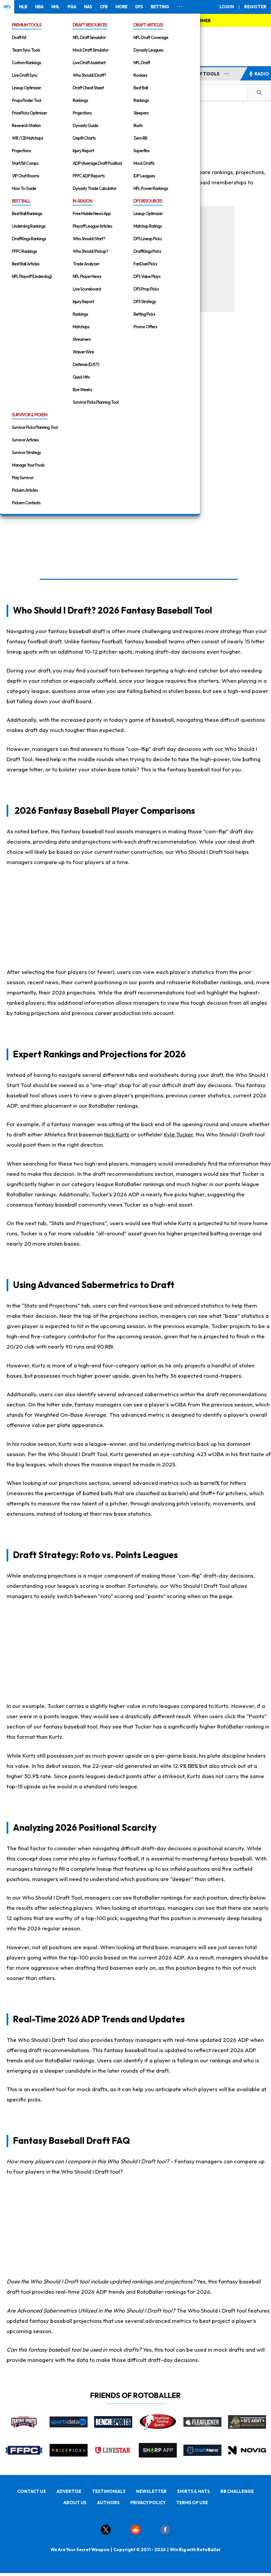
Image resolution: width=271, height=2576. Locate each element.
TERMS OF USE (192, 2503)
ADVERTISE (69, 2491)
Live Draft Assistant (89, 63)
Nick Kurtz (117, 1134)
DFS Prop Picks (146, 289)
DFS (139, 7)
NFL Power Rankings (151, 188)
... (227, 72)
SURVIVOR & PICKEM (30, 415)
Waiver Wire (83, 352)
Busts (138, 125)
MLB (23, 7)
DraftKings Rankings (29, 239)
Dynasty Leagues (148, 50)
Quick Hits (81, 377)
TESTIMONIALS (109, 2491)
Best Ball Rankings (27, 213)
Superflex (142, 151)
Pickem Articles (25, 490)
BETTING (160, 7)
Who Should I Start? (89, 239)
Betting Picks (144, 314)
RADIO (262, 74)
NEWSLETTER (151, 2491)
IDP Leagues (144, 176)
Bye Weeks (82, 390)
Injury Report (83, 151)
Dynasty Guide (85, 125)
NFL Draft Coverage (151, 37)
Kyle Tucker (178, 1134)
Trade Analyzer (86, 264)
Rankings (80, 100)
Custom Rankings (26, 63)
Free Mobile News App (92, 213)
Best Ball (141, 88)
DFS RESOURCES (148, 201)
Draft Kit (19, 37)
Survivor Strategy (26, 452)
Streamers (82, 339)
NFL (7, 7)
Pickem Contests (26, 503)
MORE (121, 7)
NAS (88, 7)
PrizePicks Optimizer (29, 113)
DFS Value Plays (147, 276)
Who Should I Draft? (89, 75)
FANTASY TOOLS (201, 74)
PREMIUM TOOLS (27, 25)
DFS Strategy (145, 301)
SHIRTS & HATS (194, 2491)
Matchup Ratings (148, 226)
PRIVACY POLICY (148, 2503)
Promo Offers (145, 327)
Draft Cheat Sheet (88, 88)
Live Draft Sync (25, 75)
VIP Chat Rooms (25, 176)
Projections (21, 151)
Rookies (140, 75)
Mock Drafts (144, 163)
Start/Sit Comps (25, 163)
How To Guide (24, 188)
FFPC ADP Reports (89, 176)
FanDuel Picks (145, 264)
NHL (55, 7)
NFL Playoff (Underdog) (32, 276)
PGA (72, 7)
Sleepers (141, 113)
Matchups (81, 327)
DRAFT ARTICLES (148, 25)
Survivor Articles (25, 440)
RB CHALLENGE (237, 2491)
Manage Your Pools (28, 465)
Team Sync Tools (26, 50)
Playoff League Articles (92, 226)
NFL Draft (142, 63)
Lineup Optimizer (26, 88)
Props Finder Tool (26, 100)
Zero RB (140, 138)
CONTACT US (32, 2491)
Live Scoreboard (87, 289)
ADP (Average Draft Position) (97, 163)
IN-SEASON (82, 201)
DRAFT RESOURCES (90, 25)
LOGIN (227, 7)
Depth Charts (84, 138)
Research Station (26, 125)
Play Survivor (23, 478)
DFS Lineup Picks (148, 239)
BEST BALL (21, 201)
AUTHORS (108, 2503)
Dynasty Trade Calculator (95, 188)
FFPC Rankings (24, 251)
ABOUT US (75, 2503)
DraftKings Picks (147, 251)
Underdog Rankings (29, 226)
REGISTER (255, 7)
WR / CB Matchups (27, 138)
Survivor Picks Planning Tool (96, 402)
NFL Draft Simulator (89, 37)
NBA (39, 7)
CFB (104, 7)
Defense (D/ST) (86, 364)
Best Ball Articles (26, 264)
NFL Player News (87, 276)
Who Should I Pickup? (90, 251)
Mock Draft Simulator (91, 50)
